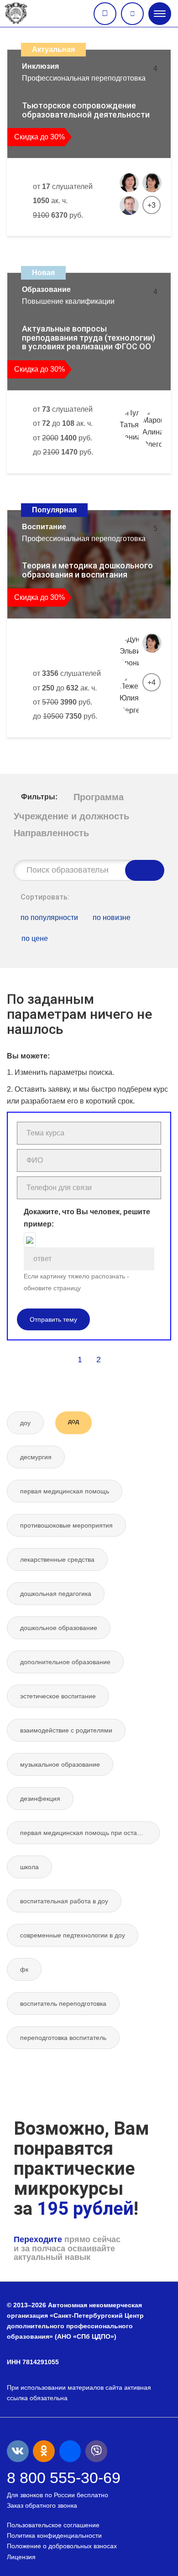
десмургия (36, 1457)
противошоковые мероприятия (66, 1525)
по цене (35, 938)
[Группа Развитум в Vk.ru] (18, 2451)
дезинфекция (40, 1799)
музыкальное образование (60, 1764)
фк (24, 1969)
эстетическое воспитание (58, 1696)
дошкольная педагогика (56, 1594)
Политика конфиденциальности (54, 2535)
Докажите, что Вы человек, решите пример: (87, 1218)
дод (73, 1421)
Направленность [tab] (51, 833)
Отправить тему (53, 1319)
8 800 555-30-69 (64, 2478)
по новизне (112, 917)
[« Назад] (60, 1360)
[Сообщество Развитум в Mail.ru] (70, 2451)
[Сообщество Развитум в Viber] (96, 2451)
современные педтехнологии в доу (73, 1935)
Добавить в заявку (58, 245)
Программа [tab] (99, 797)
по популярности (49, 917)
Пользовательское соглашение (53, 2525)
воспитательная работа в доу (64, 1901)
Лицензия (21, 2557)
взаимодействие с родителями (66, 1730)
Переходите (38, 2239)
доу (25, 1423)
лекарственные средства (57, 1559)
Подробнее (130, 245)
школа (29, 1867)
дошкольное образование (59, 1628)
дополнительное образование (65, 1662)
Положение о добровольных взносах (62, 2546)
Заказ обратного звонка (42, 2505)
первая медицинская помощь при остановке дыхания (90, 1833)
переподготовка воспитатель (63, 2038)
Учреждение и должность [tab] (71, 816)
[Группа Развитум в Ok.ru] (44, 2451)
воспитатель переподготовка (63, 2004)
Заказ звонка (105, 14)
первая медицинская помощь (65, 1491)
